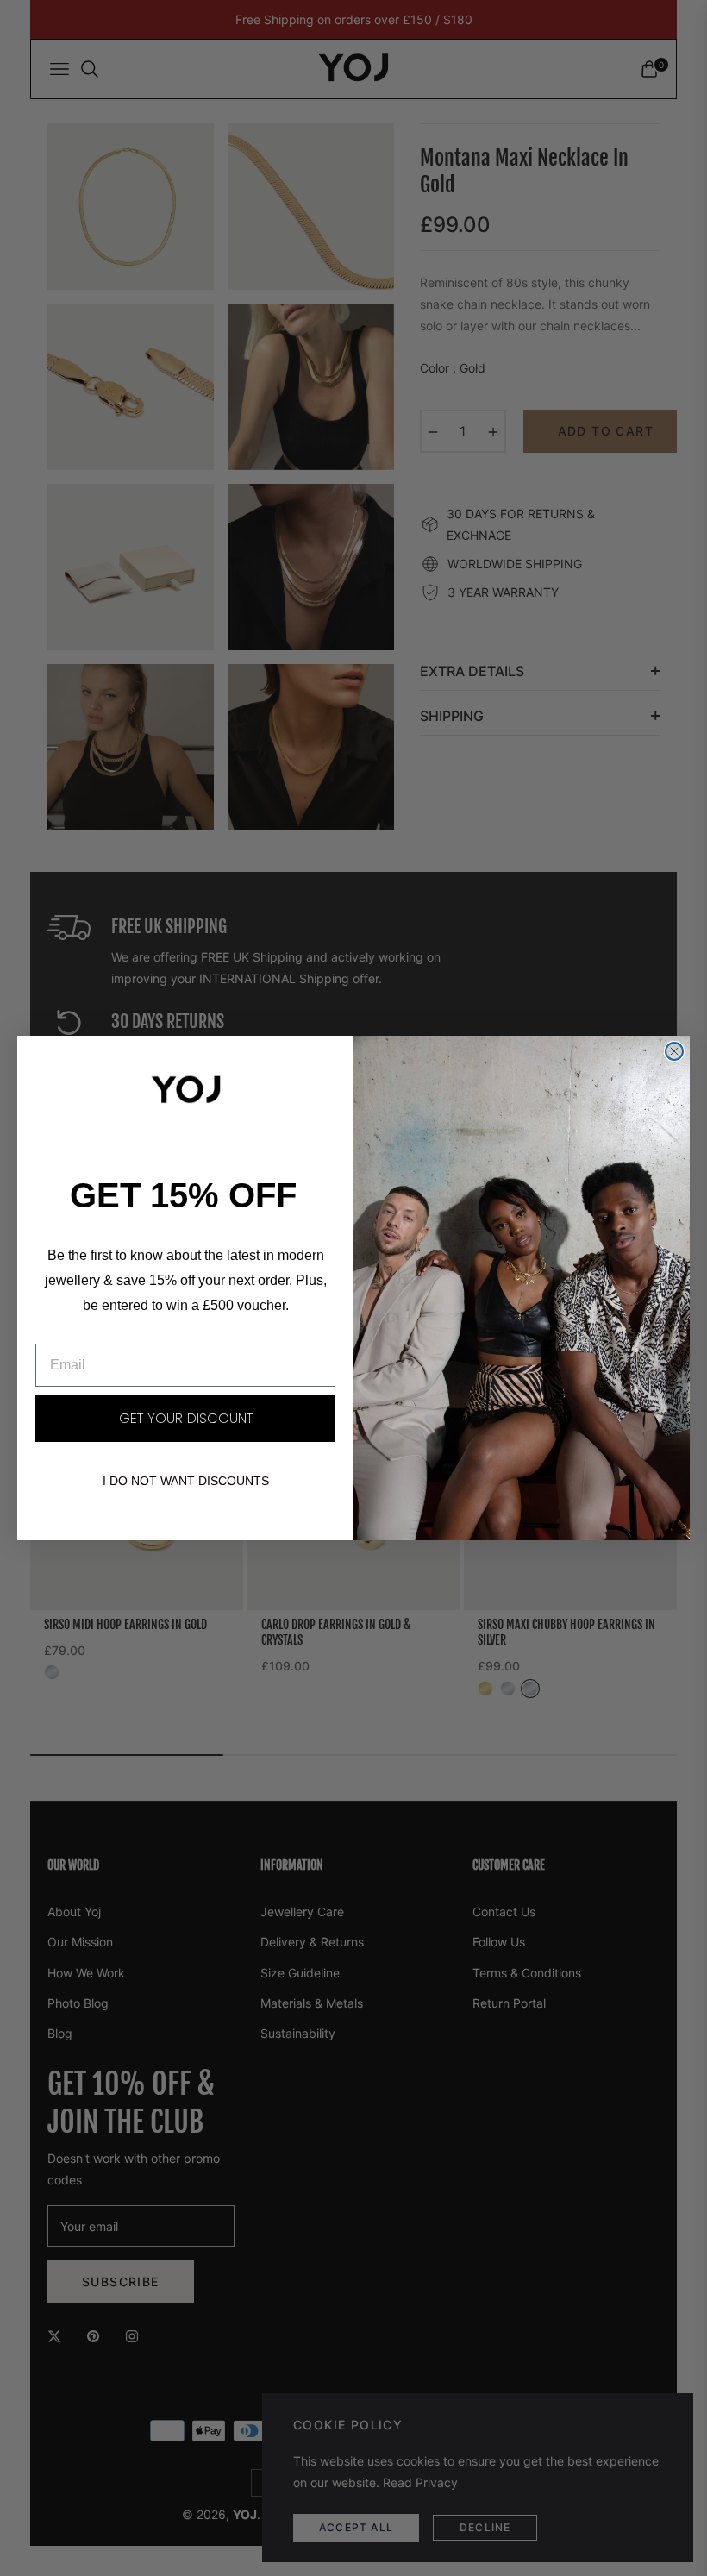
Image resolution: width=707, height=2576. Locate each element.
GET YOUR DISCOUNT (186, 1418)
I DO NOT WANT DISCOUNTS (186, 1481)
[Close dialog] (674, 1051)
